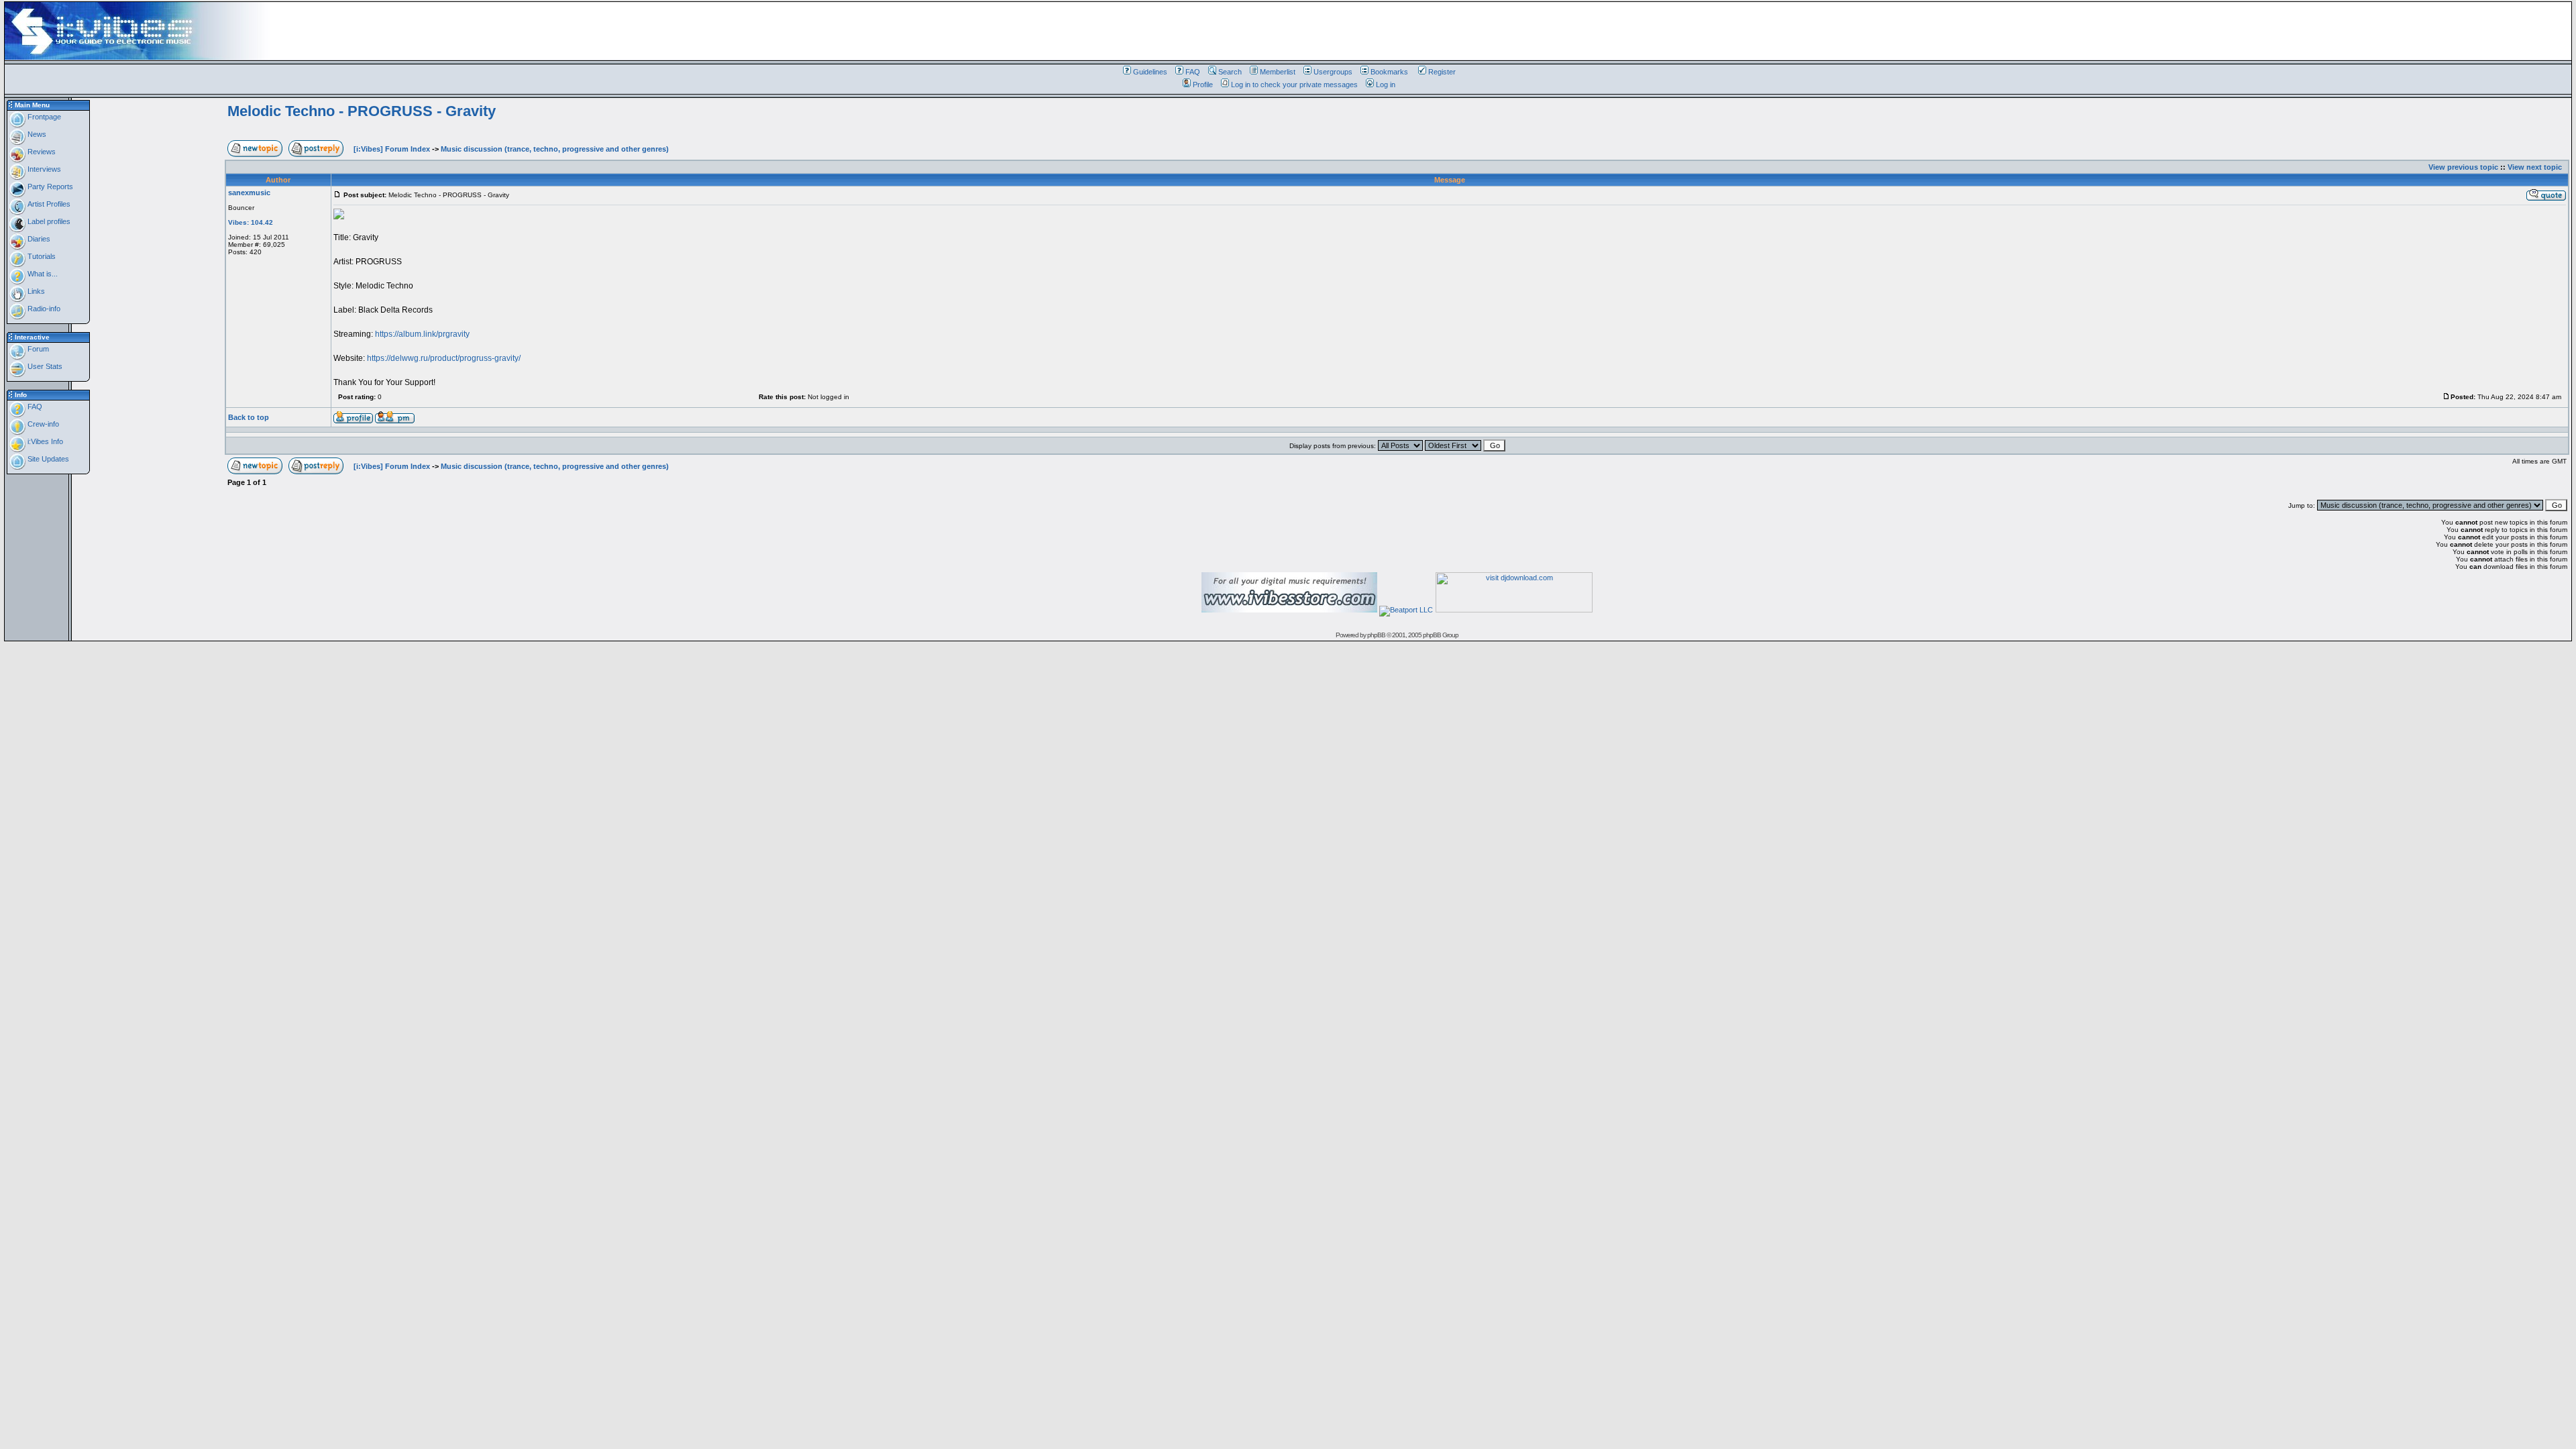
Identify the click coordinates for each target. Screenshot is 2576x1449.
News (36, 134)
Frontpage (43, 117)
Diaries (38, 239)
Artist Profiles (48, 204)
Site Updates (47, 459)
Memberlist (1278, 72)
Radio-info (43, 309)
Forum (37, 349)
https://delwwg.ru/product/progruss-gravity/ (444, 358)
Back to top (249, 417)
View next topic (2535, 167)
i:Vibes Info (44, 441)
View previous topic (2463, 167)
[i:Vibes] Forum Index (392, 149)
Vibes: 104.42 (251, 222)
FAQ (1193, 72)
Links (35, 291)
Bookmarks (1389, 72)
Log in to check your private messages (1294, 85)
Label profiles (48, 221)
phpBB (1376, 635)
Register (1442, 72)
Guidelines (1150, 72)
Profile (1203, 85)
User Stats (44, 366)
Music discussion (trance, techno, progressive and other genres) (555, 149)
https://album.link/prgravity (422, 334)
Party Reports (49, 186)
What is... (42, 274)
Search (1230, 72)
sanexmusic (249, 193)
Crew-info (42, 424)
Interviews (43, 169)
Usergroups (1333, 72)
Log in (1386, 85)
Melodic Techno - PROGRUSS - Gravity (362, 111)
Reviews (41, 152)
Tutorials (41, 256)
